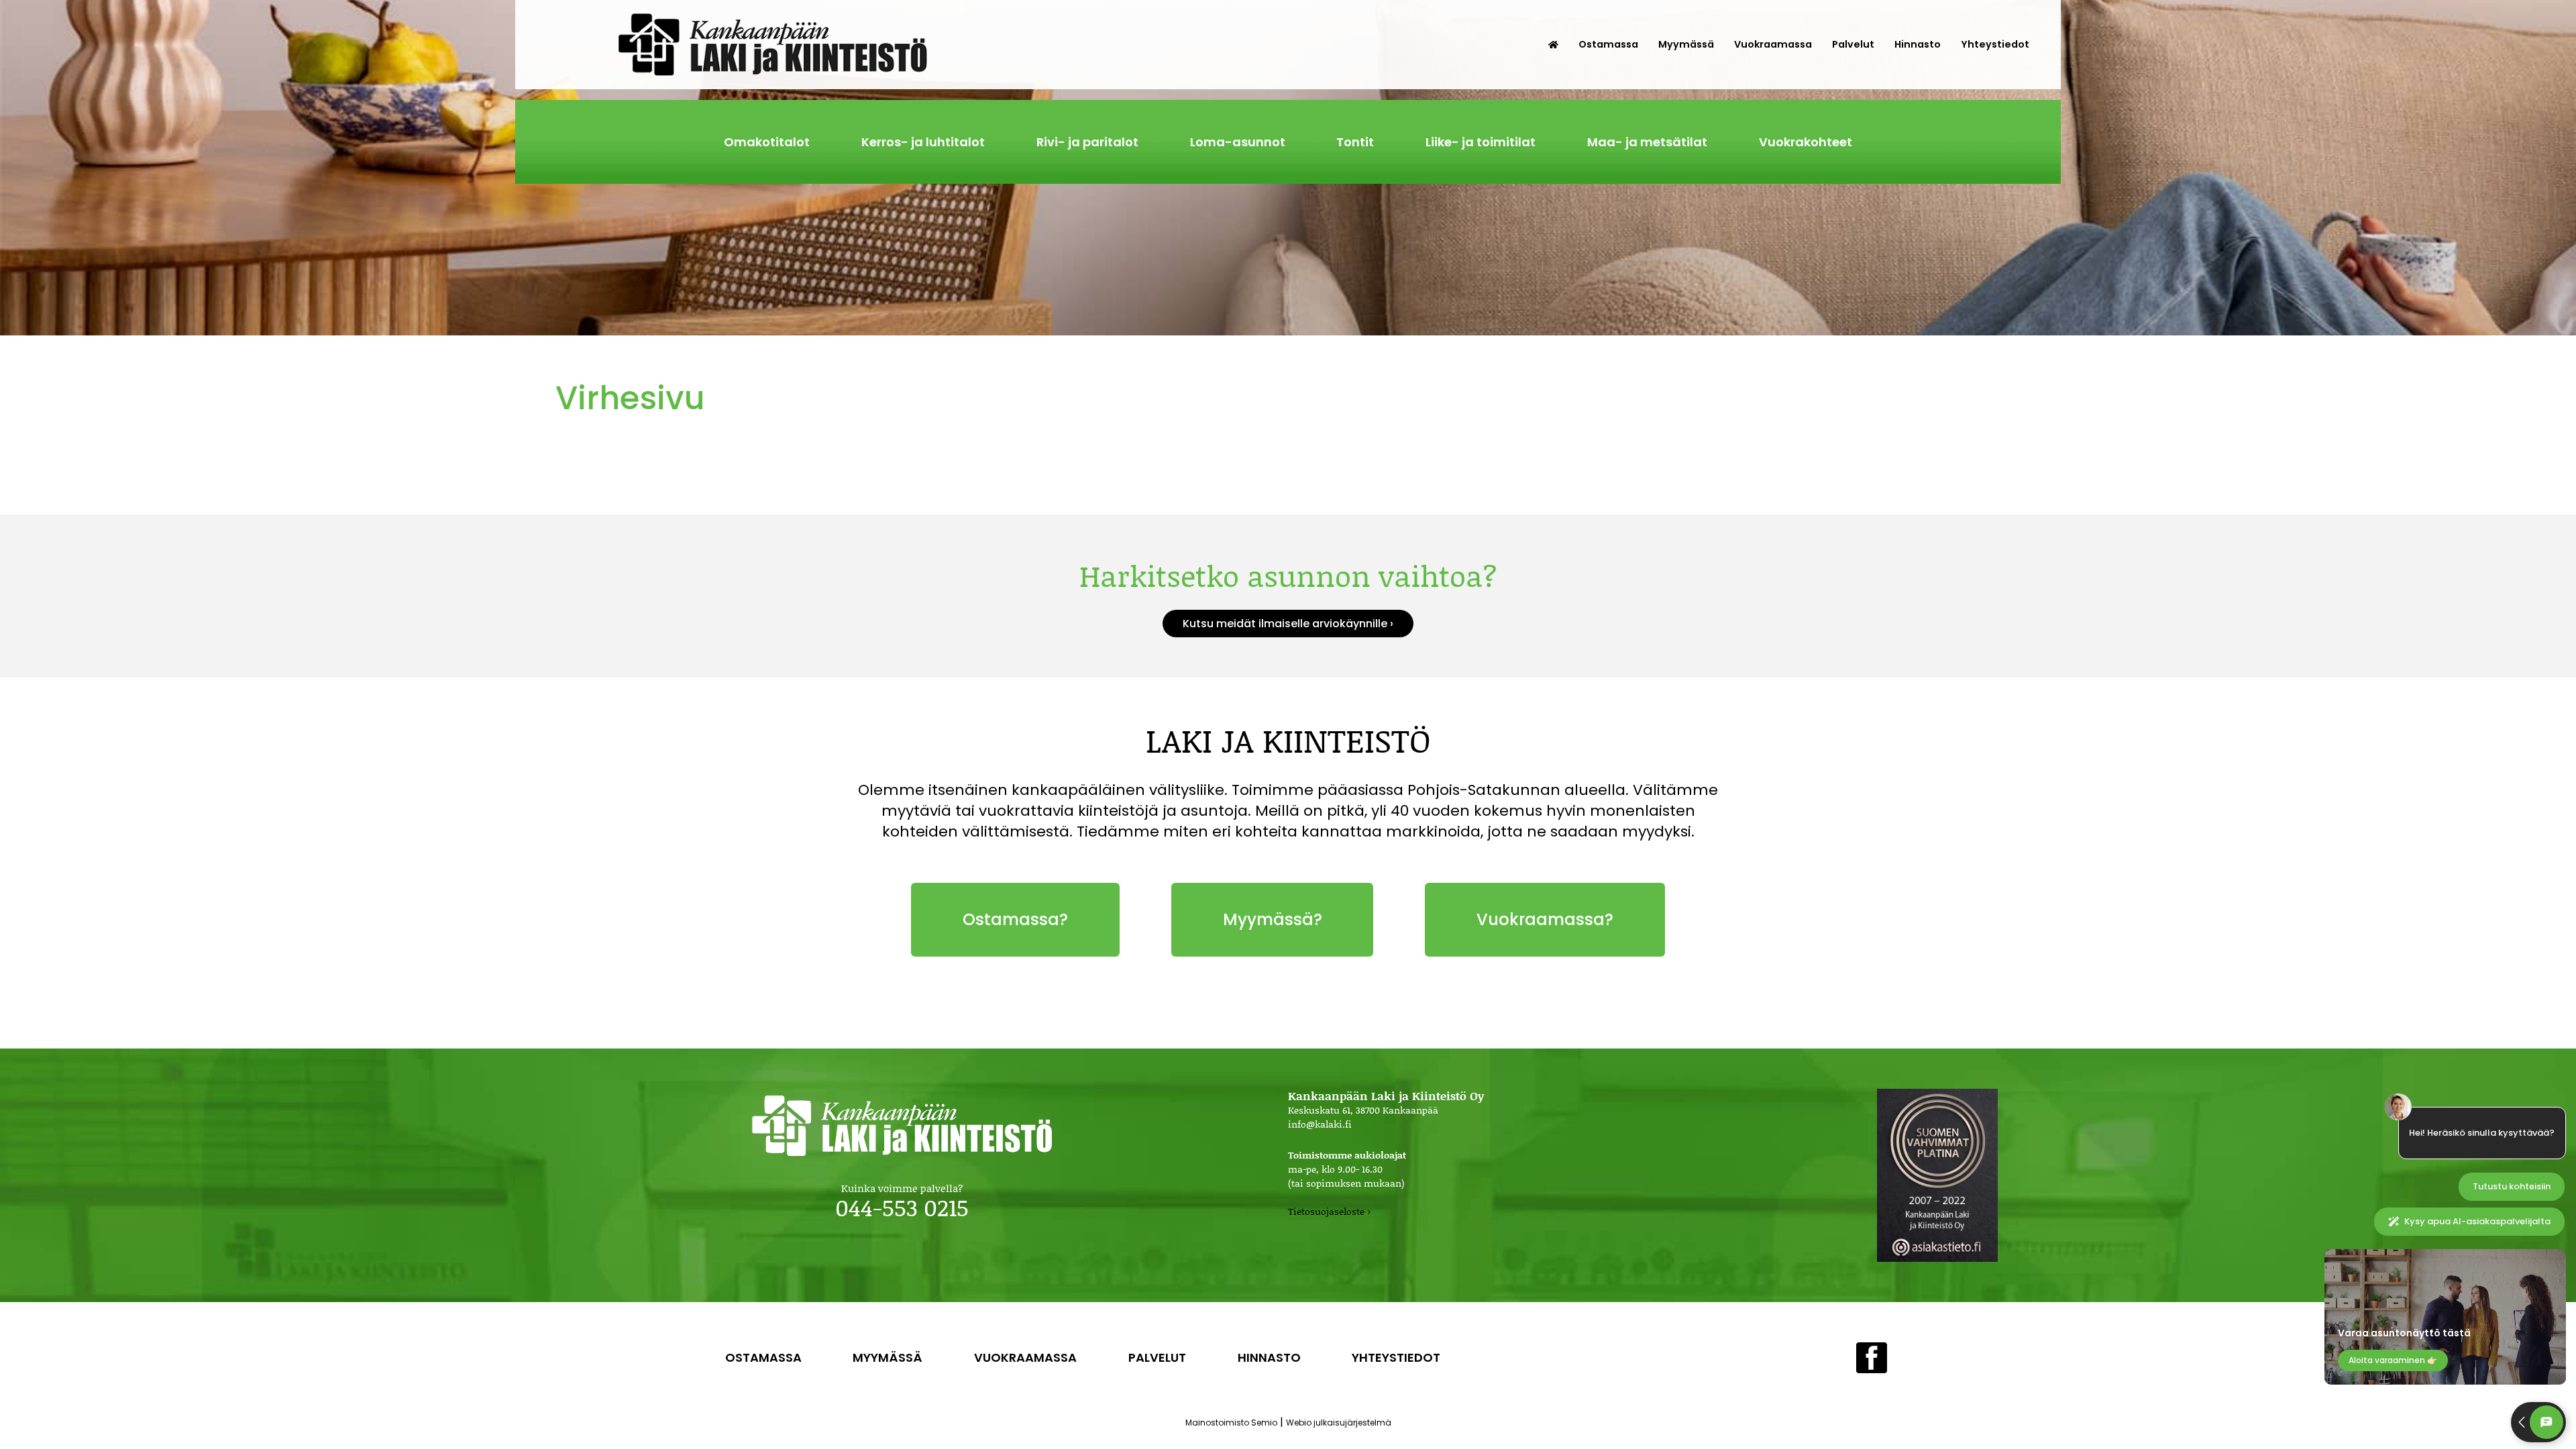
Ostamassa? (1015, 919)
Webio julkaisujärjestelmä (1339, 1423)
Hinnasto (1918, 44)
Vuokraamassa (1773, 44)
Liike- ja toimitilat (1481, 142)
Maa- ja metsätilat (1647, 142)
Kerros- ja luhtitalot (923, 142)
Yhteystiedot (1995, 44)
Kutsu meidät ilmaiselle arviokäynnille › (1288, 624)
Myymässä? (1273, 919)
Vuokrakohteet (1806, 142)
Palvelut (1853, 44)
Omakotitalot (767, 142)
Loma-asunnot (1238, 142)
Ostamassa (1608, 44)
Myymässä (1686, 44)
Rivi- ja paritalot (1087, 142)
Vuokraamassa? (1545, 919)
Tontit (1355, 142)
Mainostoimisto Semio (1231, 1423)
